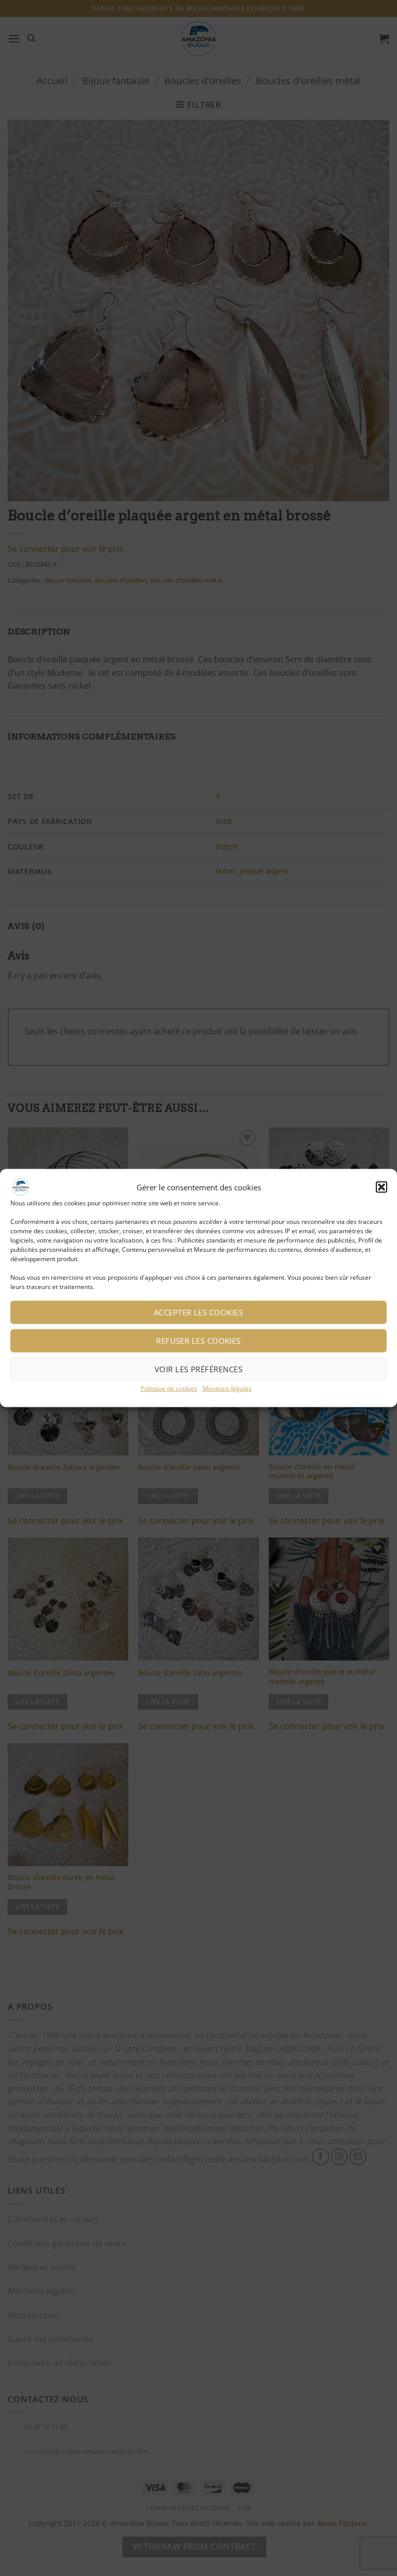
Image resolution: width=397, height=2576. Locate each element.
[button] (381, 1187)
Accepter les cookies (198, 1312)
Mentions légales (227, 1388)
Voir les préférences (198, 1369)
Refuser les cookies (198, 1341)
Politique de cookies (169, 1388)
